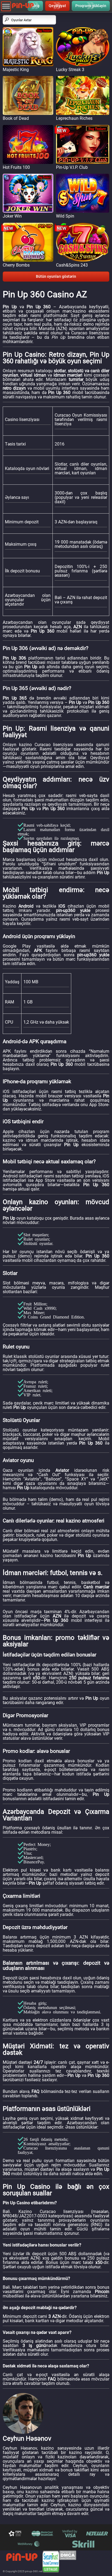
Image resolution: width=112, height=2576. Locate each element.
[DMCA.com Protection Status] (68, 2562)
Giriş (35, 6)
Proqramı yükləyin (91, 6)
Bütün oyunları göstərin (56, 276)
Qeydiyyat (57, 6)
